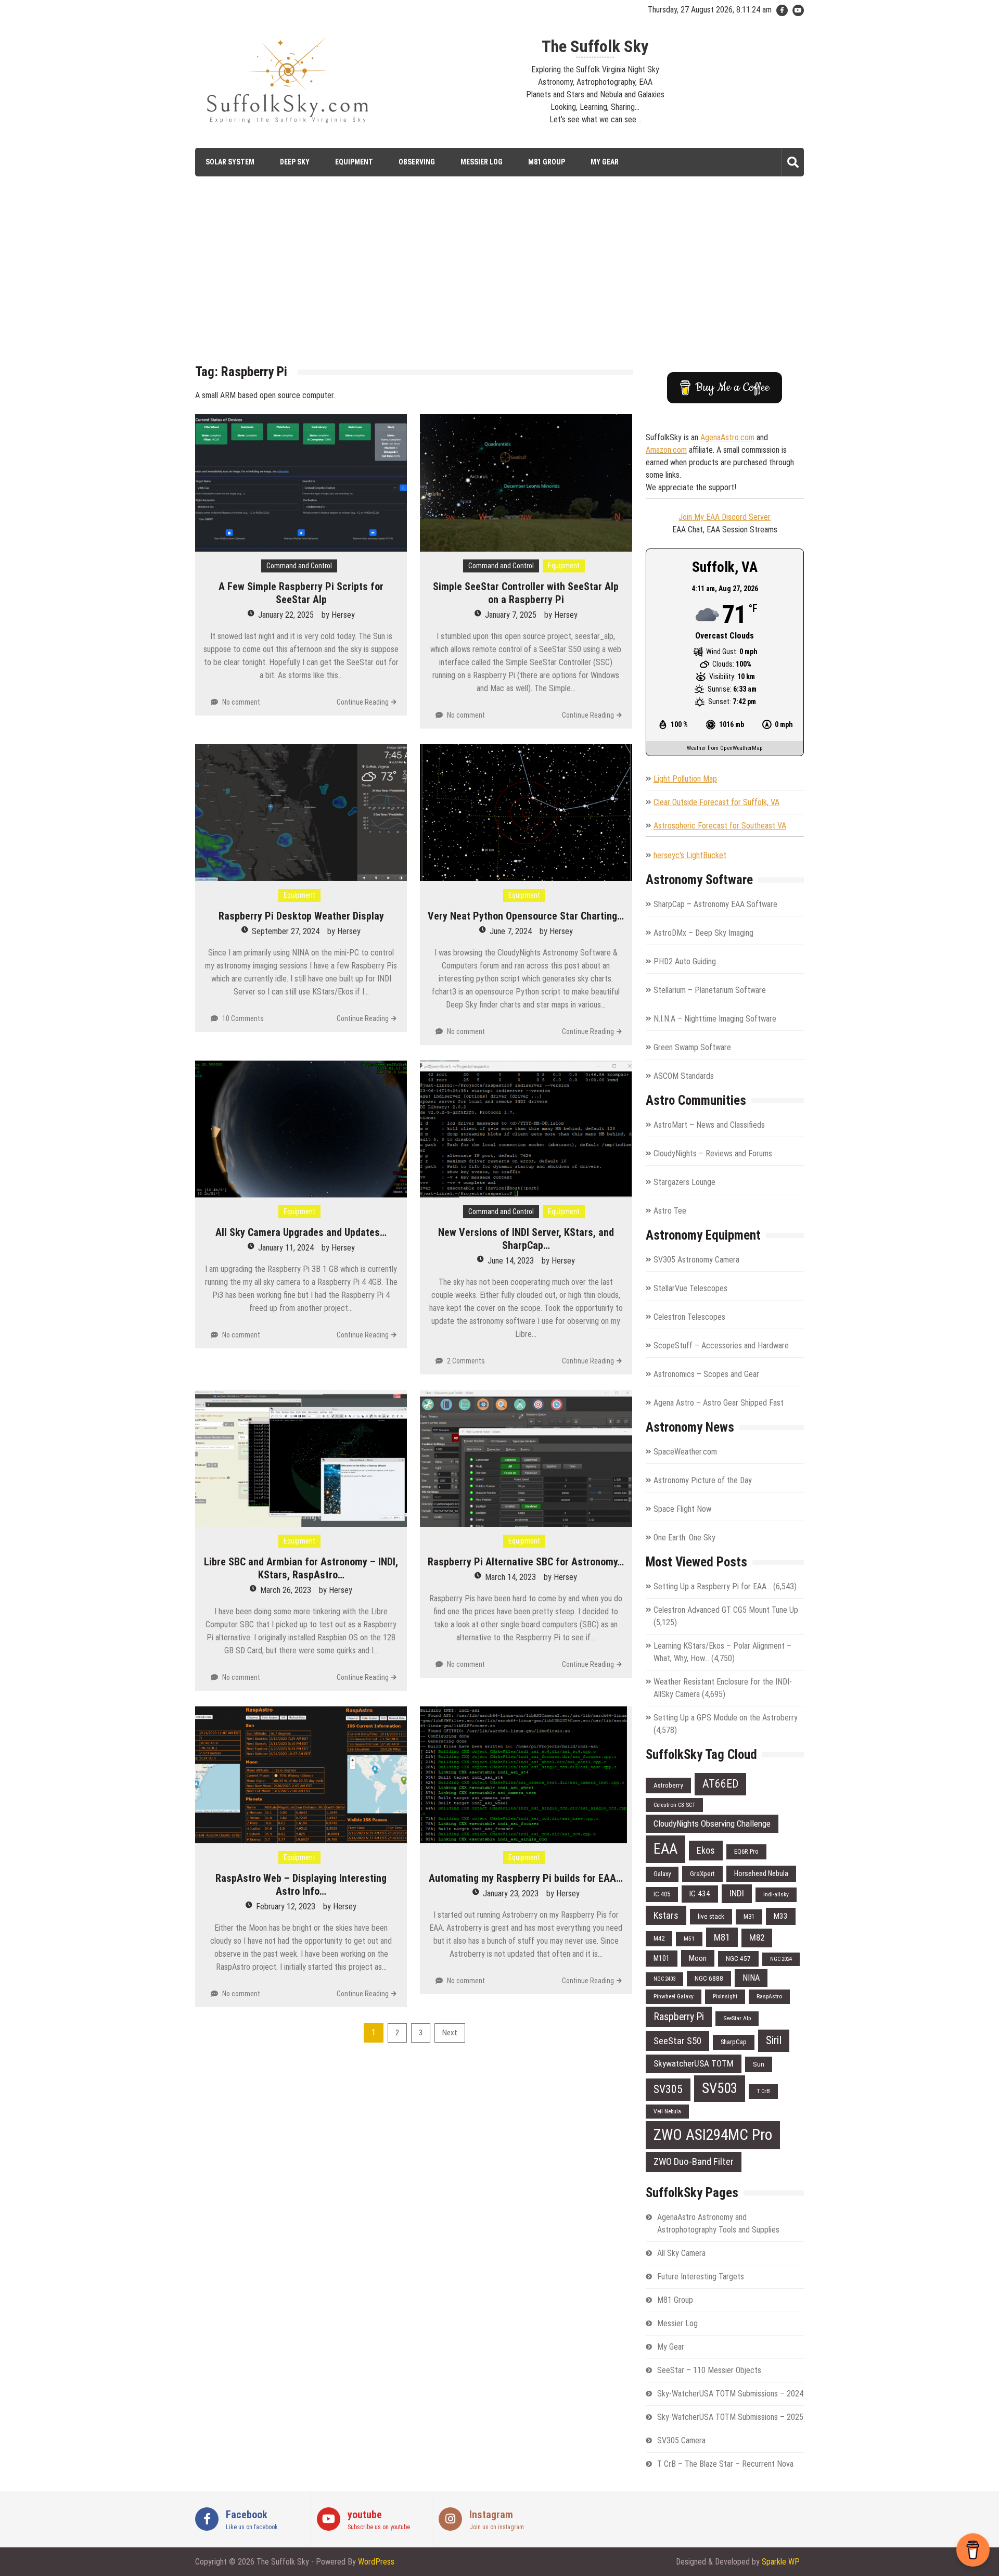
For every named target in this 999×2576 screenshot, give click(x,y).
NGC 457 (738, 1959)
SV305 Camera (681, 2440)
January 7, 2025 (511, 615)
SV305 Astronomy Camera (696, 1260)
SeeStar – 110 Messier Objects (709, 2370)
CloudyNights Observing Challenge (712, 1823)
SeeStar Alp (737, 2018)
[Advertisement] (499, 278)
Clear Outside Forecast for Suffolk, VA (716, 802)
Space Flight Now (682, 1509)
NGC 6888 (709, 1978)
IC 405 (662, 1894)
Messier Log (482, 162)
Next (450, 2033)
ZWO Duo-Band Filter (694, 2161)
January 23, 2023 (511, 1893)
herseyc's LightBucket (690, 855)
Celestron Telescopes (689, 1317)
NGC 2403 (664, 1979)
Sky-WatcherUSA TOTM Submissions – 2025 (730, 2417)
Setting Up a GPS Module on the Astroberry (726, 1718)
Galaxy (662, 1874)
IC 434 (700, 1894)
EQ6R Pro (746, 1851)
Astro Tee (670, 1211)
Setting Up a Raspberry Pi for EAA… (712, 1586)
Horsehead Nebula (761, 1873)
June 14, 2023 (511, 1261)
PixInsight (725, 1996)
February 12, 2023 (286, 1907)
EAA (665, 1849)
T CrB (763, 2091)
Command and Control (299, 566)
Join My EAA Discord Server (725, 517)
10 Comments (243, 1018)
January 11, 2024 (286, 1248)
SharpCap (734, 2042)
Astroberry (668, 1785)
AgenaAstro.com (727, 437)
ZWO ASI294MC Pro (713, 2135)
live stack (711, 1916)
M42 (659, 1938)
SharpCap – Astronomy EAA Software (715, 904)
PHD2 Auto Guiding (685, 961)
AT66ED (720, 1784)
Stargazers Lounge (684, 1182)
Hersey (343, 615)
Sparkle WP (781, 2562)
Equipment (354, 162)
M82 (757, 1937)
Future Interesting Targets (701, 2277)
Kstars (666, 1915)
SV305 (668, 2089)
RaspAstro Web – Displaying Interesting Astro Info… (301, 1885)
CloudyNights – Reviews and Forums (713, 1153)
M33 (781, 1916)
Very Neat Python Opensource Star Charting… (526, 916)
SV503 (720, 2088)
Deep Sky (295, 162)
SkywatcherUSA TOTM (694, 2063)
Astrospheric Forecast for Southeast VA (720, 826)
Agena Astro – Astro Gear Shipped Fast (719, 1403)
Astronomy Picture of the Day (703, 1480)
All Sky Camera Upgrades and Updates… (301, 1232)
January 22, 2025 (286, 615)
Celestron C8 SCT (674, 1805)
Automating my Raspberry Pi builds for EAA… (526, 1878)
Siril (774, 2040)
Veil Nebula (667, 2111)
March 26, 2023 (286, 1590)
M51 (689, 1939)
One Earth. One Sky (684, 1538)
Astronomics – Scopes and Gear (706, 1374)
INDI (737, 1893)
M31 (749, 1916)
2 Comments (466, 1361)
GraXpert (702, 1874)
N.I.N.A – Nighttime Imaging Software (715, 1019)
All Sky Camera (681, 2253)
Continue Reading (363, 702)
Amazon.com (666, 450)
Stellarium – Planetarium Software (710, 990)
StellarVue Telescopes (690, 1288)
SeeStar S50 (677, 2041)
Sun (759, 2064)
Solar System (230, 162)
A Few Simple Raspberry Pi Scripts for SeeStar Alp (301, 593)
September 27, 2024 (286, 931)
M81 (722, 1937)
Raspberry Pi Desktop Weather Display (301, 916)
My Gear (605, 162)
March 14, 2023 (510, 1577)
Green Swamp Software (692, 1047)
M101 (662, 1958)
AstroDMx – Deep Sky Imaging (703, 933)
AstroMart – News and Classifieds (709, 1125)
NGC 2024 (781, 1959)
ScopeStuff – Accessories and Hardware (721, 1346)
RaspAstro (769, 1996)
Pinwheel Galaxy (674, 1996)
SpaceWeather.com (685, 1452)
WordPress (376, 2562)
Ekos (706, 1850)
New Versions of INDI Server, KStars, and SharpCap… (526, 1239)
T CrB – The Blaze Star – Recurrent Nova (725, 2464)
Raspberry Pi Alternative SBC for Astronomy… (526, 1562)
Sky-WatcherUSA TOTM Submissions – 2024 (730, 2394)
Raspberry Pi (679, 2017)
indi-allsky (776, 1894)
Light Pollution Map (685, 779)
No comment (241, 702)
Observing (417, 162)
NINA (751, 1978)
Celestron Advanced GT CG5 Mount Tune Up (726, 1610)
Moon (698, 1958)
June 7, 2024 (511, 931)
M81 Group (547, 162)
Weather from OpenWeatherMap (725, 748)
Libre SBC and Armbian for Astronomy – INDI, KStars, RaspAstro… (301, 1568)
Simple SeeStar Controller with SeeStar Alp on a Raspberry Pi (526, 593)
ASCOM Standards (684, 1076)
